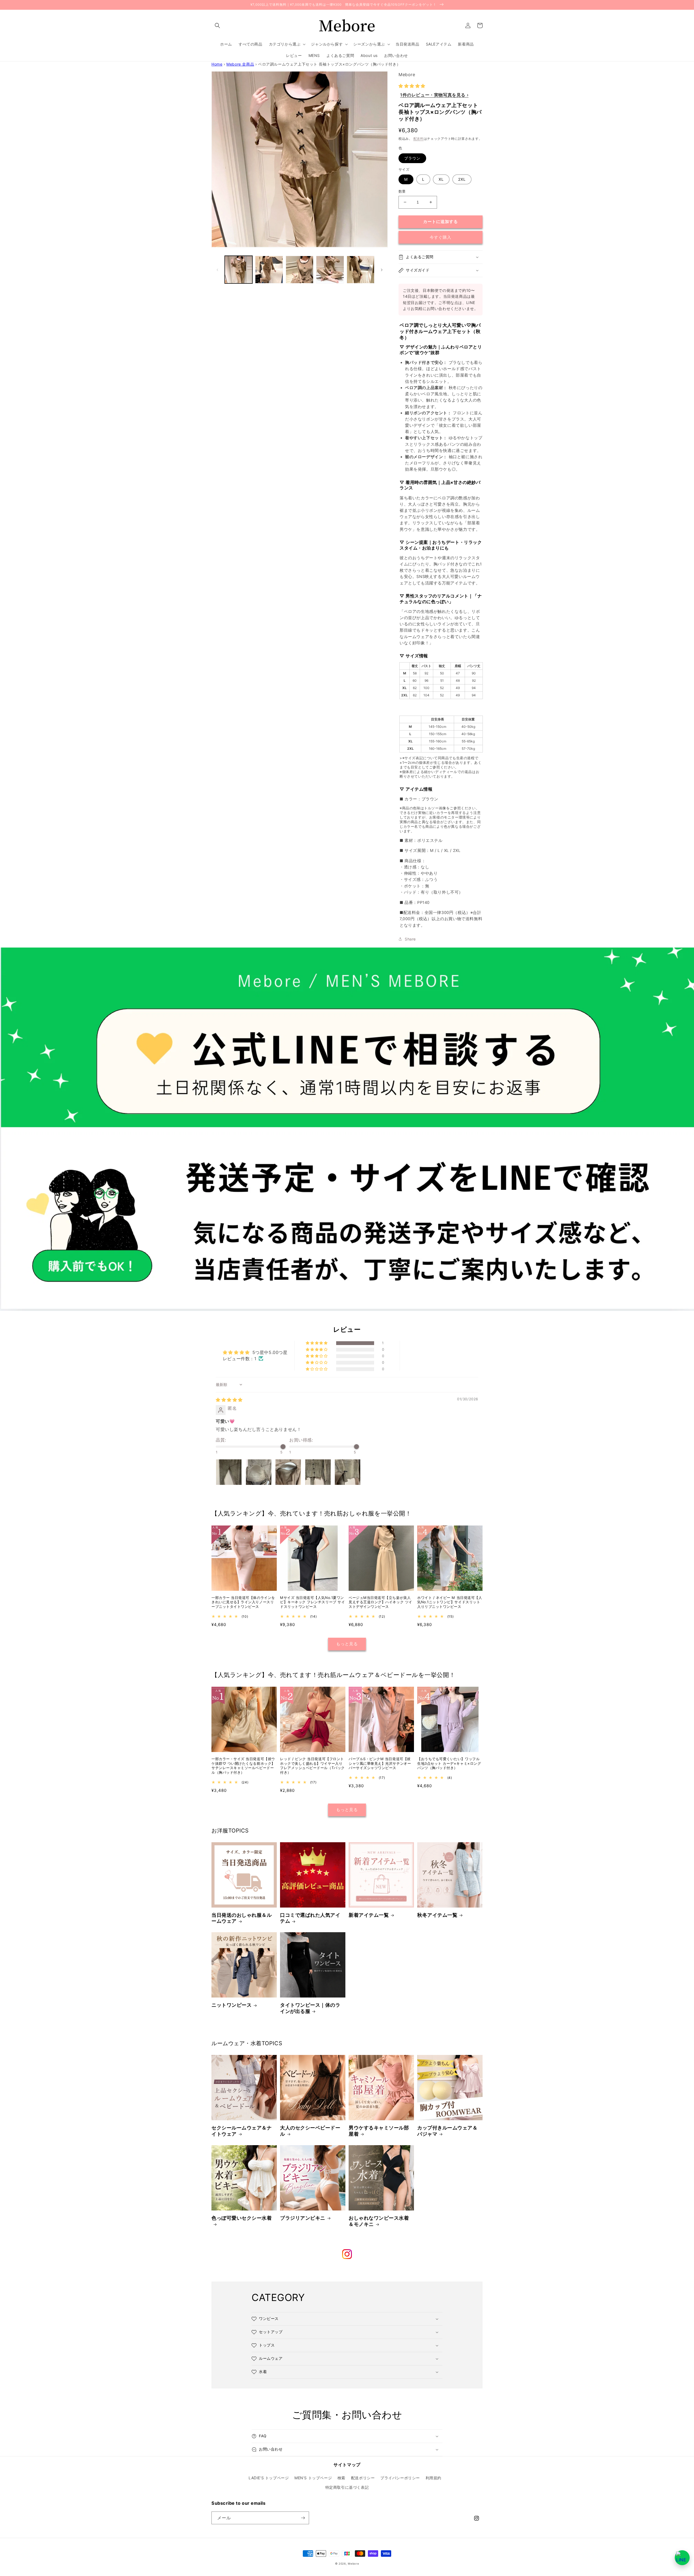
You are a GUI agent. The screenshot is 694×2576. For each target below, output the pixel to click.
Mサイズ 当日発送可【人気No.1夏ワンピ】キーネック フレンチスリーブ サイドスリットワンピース (312, 1602)
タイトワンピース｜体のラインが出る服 (310, 2008)
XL (441, 179)
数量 (402, 191)
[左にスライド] (217, 270)
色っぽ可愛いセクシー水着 (242, 2218)
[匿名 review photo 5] (348, 1472)
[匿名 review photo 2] (259, 1472)
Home (217, 64)
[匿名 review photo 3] (288, 1472)
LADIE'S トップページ (269, 2478)
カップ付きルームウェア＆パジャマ (447, 2131)
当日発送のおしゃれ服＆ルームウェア (242, 1918)
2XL (462, 179)
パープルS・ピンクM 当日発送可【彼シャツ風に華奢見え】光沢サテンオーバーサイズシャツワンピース (380, 1763)
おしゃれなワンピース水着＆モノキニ (379, 2221)
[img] (229, 1400)
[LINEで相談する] (682, 2558)
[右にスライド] (382, 270)
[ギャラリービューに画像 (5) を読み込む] (361, 270)
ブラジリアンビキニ (303, 2218)
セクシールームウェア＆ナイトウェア (242, 2131)
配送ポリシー (363, 2478)
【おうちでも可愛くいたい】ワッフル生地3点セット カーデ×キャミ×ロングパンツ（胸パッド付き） (449, 1763)
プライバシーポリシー (400, 2478)
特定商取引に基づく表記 (347, 2487)
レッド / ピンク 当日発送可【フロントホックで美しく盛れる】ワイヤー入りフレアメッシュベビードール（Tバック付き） (312, 1766)
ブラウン (412, 158)
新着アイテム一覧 (369, 1915)
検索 (341, 2478)
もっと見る (347, 1644)
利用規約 (433, 2478)
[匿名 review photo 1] (229, 1472)
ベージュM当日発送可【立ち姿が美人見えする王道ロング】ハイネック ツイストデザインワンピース (380, 1602)
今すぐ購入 (441, 237)
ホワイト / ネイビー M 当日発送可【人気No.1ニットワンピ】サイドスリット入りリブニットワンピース (450, 1602)
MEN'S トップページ (313, 2478)
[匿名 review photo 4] (318, 1472)
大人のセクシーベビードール (310, 2131)
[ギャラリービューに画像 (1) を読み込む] (239, 270)
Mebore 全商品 (240, 64)
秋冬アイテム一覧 (437, 1915)
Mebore (353, 2564)
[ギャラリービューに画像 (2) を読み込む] (269, 270)
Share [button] (410, 939)
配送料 (419, 139)
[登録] (303, 2518)
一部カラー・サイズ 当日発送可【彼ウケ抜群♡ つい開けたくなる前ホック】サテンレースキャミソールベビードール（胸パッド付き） (243, 1766)
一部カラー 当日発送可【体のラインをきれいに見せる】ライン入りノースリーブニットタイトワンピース (243, 1602)
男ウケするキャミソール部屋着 (379, 2131)
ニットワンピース (232, 2005)
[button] (217, 25)
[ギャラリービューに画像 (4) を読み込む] (330, 270)
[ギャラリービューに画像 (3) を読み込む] (300, 270)
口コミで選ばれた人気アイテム (310, 1918)
